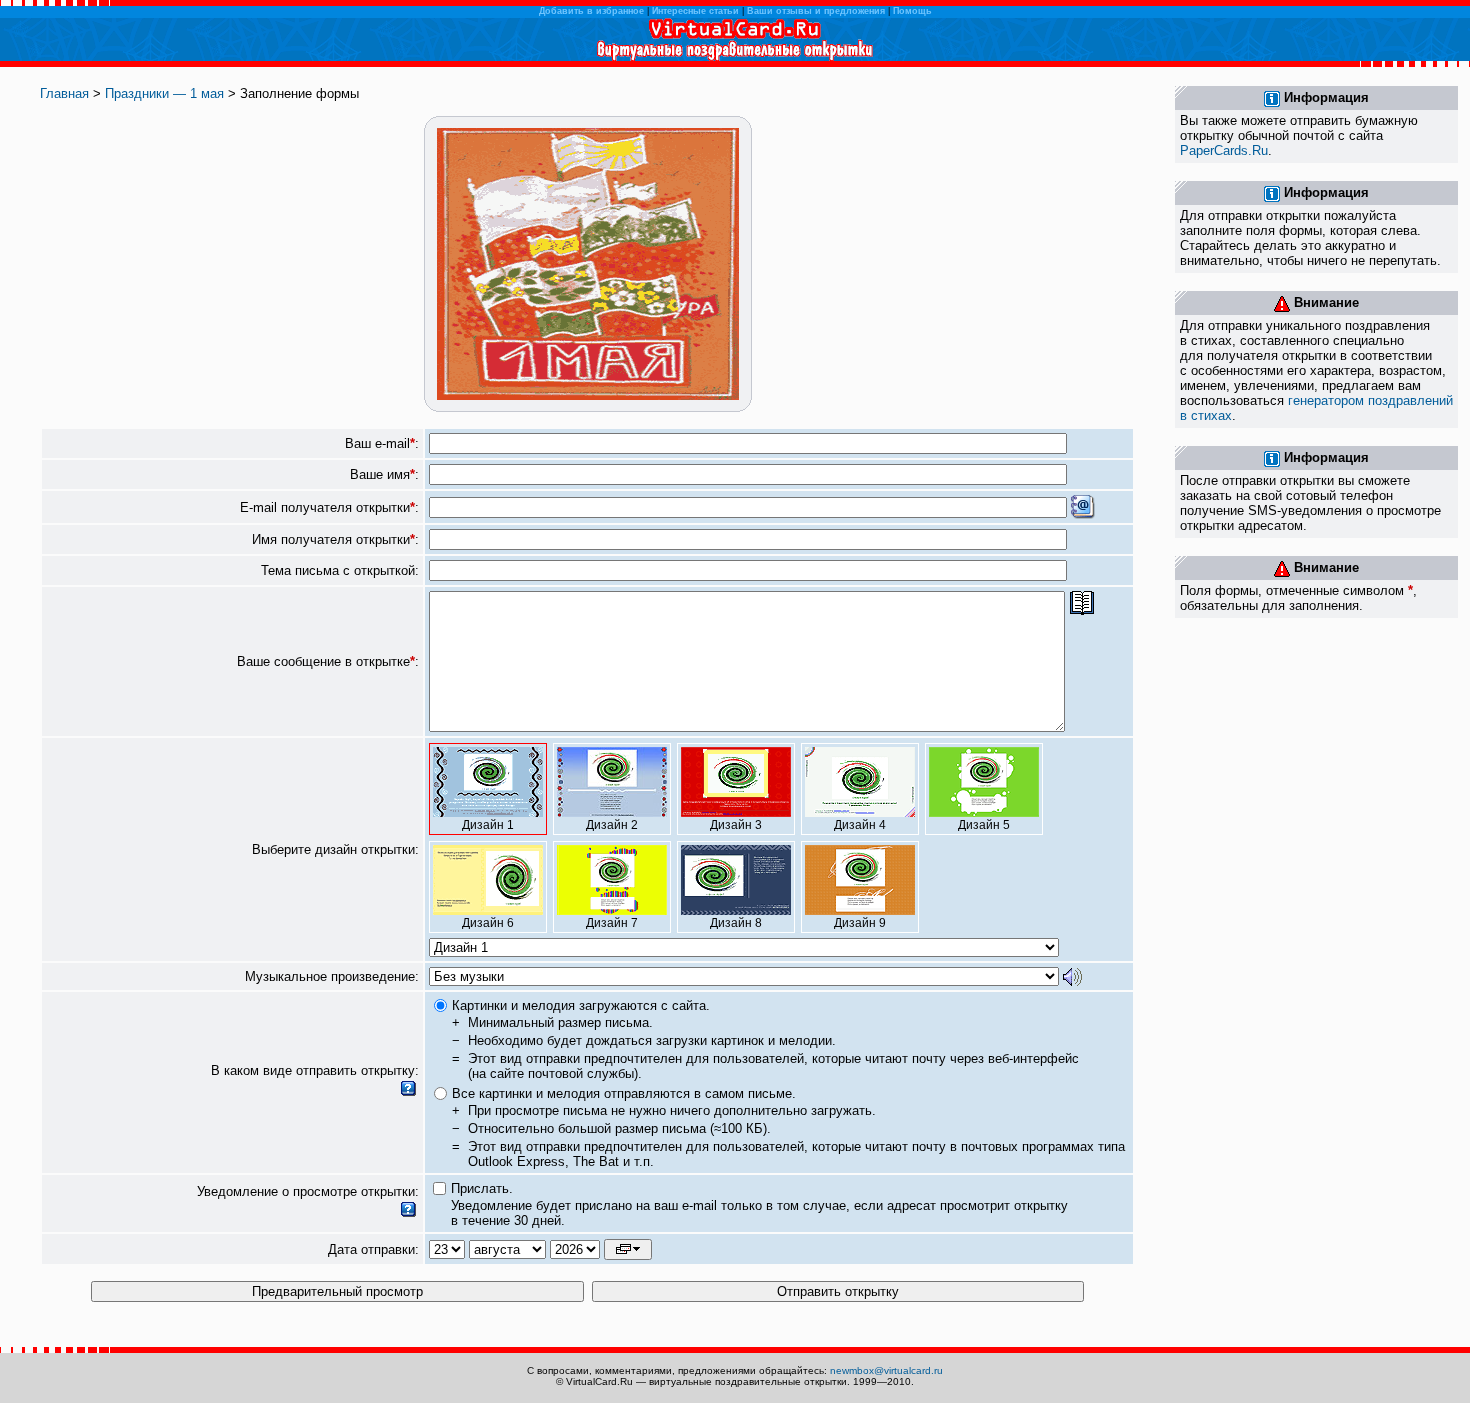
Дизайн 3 (736, 825)
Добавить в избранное (591, 11)
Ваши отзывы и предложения (816, 11)
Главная (64, 93)
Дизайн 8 (736, 923)
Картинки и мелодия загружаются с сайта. (581, 1005)
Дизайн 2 (612, 825)
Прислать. (482, 1188)
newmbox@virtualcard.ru (886, 1370)
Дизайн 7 (612, 923)
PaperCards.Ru (1224, 150)
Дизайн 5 (984, 825)
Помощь (912, 11)
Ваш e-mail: (382, 443)
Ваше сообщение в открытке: (328, 661)
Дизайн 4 (860, 825)
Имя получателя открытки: (335, 539)
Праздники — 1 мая (164, 93)
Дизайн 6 (488, 923)
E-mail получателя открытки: (329, 507)
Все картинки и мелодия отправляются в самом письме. (624, 1093)
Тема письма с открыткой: (340, 570)
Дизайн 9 (860, 923)
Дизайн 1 (488, 825)
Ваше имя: (384, 474)
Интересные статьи (695, 11)
